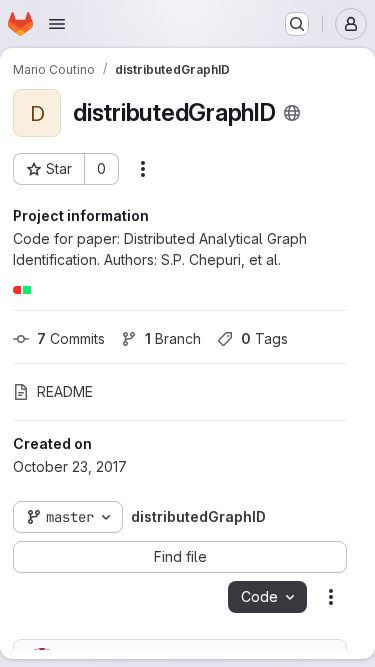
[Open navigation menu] (57, 24)
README (65, 391)
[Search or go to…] (297, 24)
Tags (264, 338)
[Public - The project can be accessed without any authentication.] (292, 113)
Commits (71, 338)
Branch (173, 338)
